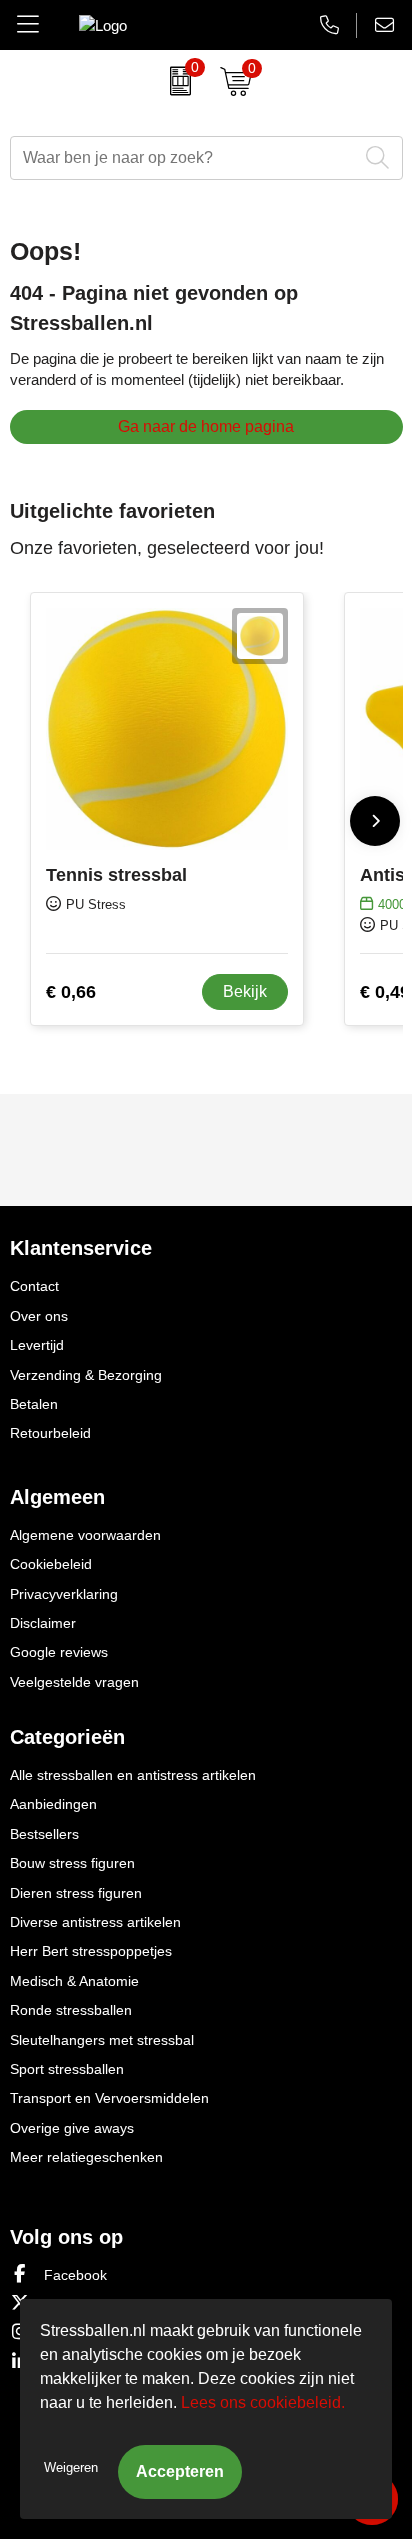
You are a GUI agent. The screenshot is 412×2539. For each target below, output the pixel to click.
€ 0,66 (71, 992)
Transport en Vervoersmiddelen (109, 2098)
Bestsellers (44, 1834)
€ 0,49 (385, 992)
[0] (175, 81)
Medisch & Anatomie (74, 1981)
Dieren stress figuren (76, 1893)
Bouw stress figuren (72, 1863)
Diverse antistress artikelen (95, 1922)
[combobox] (184, 158)
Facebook (73, 2275)
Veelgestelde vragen (74, 1682)
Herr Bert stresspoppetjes (91, 1951)
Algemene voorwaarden (85, 1535)
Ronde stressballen (71, 2010)
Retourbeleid (50, 1433)
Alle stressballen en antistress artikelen (133, 1775)
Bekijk (245, 991)
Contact (34, 1286)
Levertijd (37, 1345)
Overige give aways (72, 2128)
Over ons (39, 1316)
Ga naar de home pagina (206, 426)
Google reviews (59, 1652)
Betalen (34, 1404)
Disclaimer (43, 1623)
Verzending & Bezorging (86, 1375)
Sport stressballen (67, 2069)
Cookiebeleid (51, 1564)
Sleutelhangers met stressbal (102, 2040)
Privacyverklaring (64, 1594)
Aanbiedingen (53, 1804)
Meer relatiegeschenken (86, 2157)
